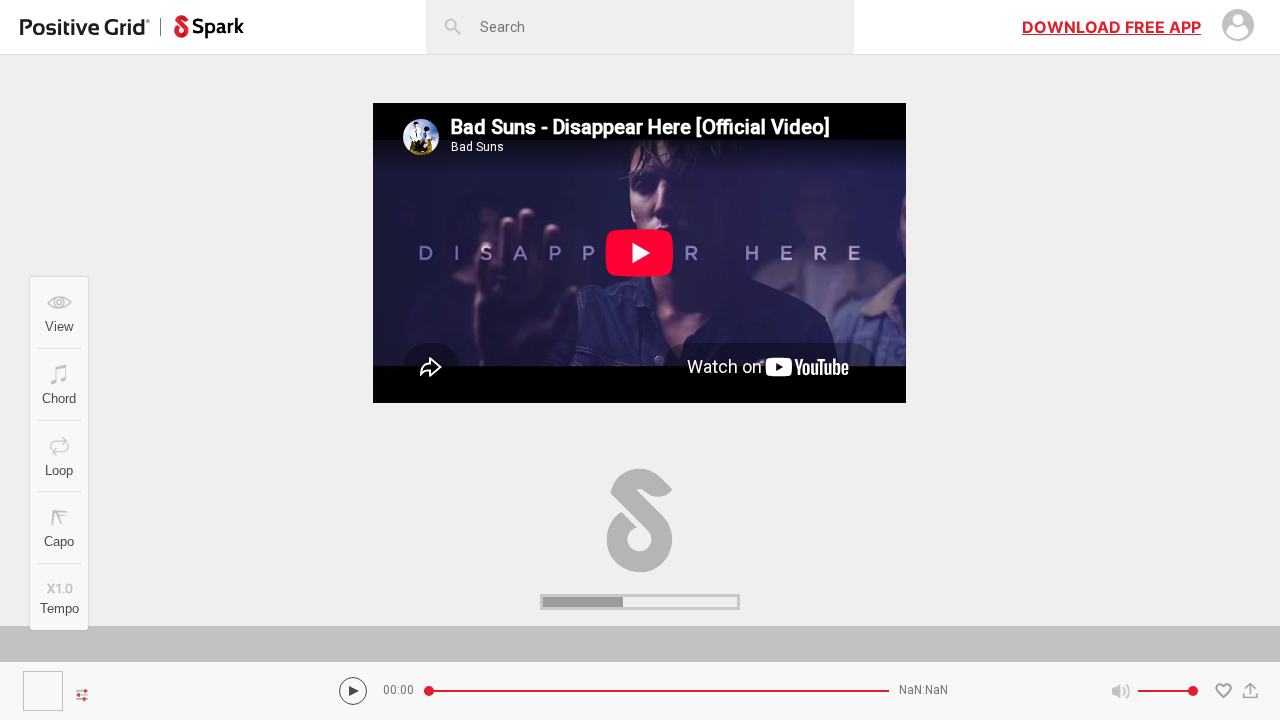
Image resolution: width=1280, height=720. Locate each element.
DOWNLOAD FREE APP (1111, 27)
